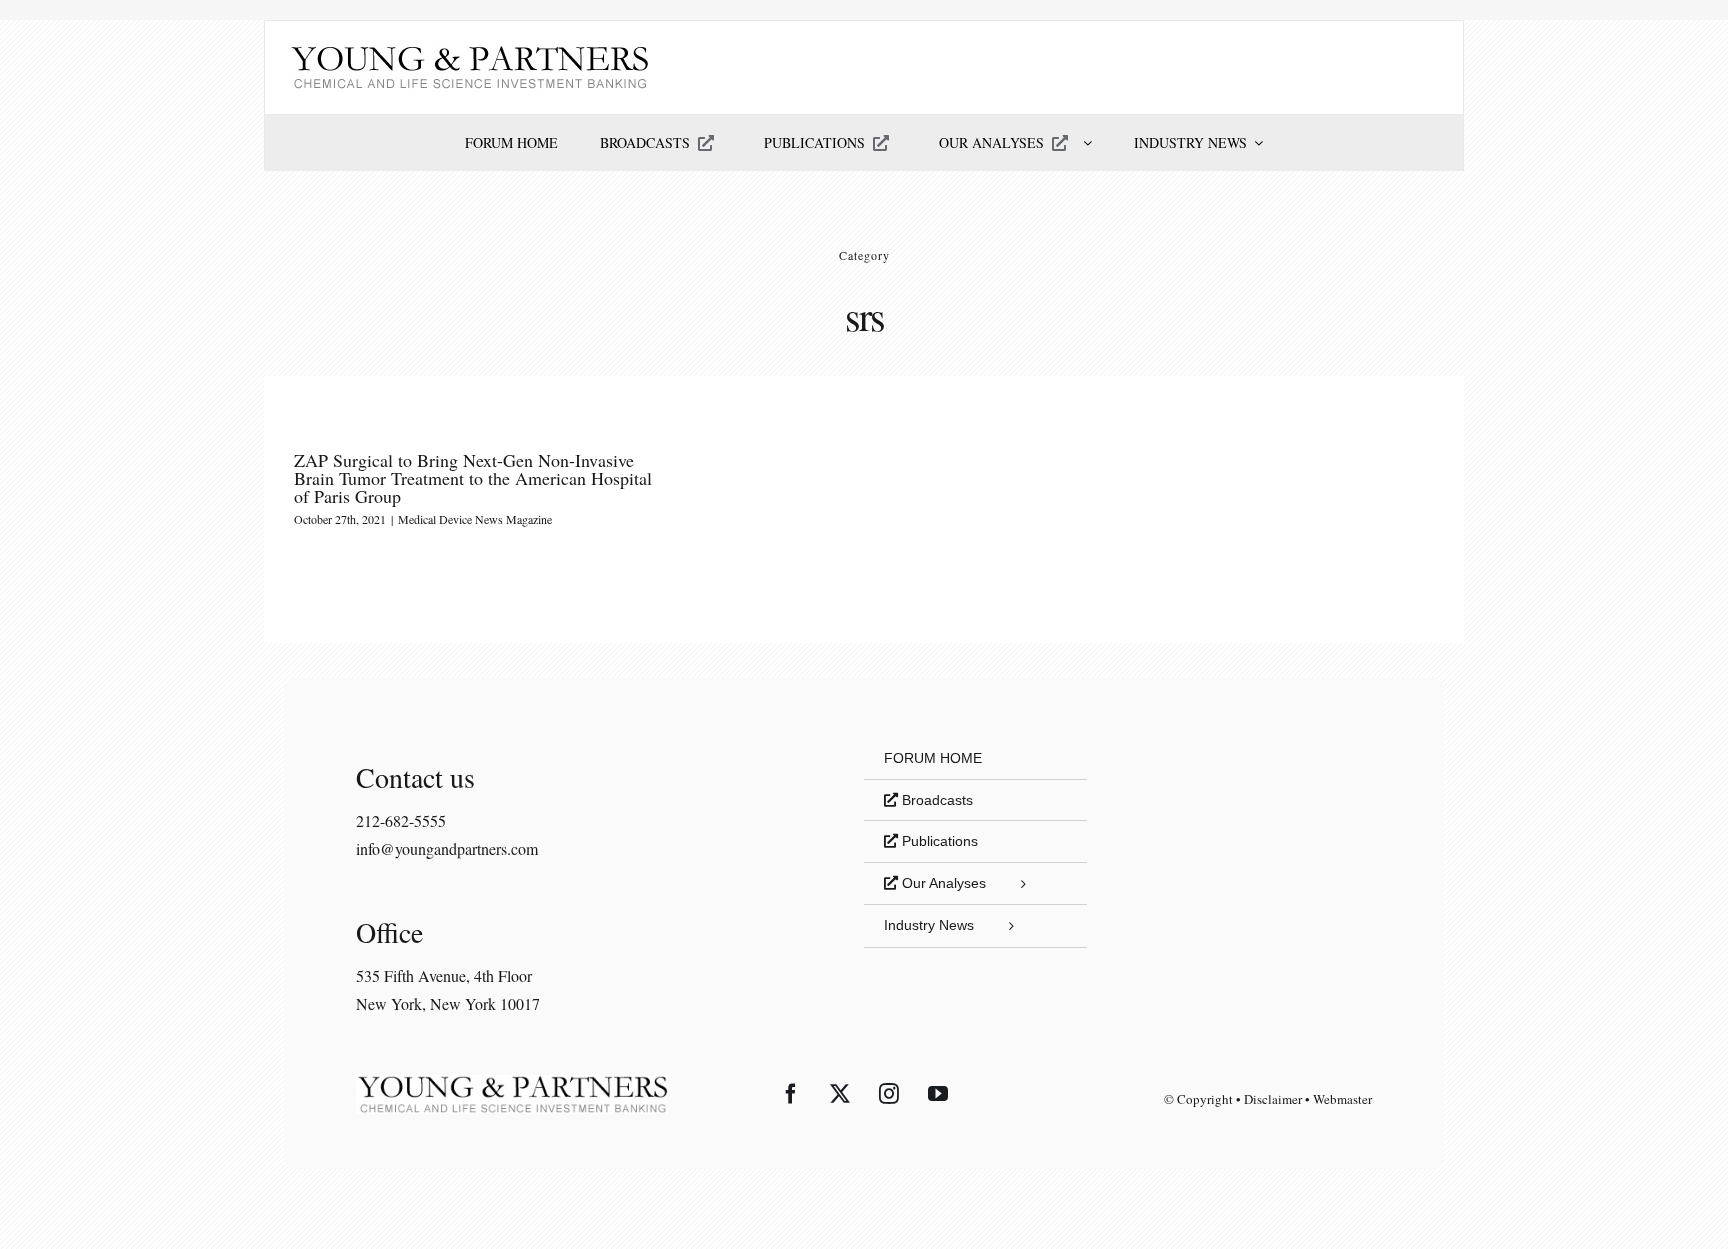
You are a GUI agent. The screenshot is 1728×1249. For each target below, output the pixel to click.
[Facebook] (791, 1094)
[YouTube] (938, 1094)
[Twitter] (840, 1094)
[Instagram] (889, 1094)
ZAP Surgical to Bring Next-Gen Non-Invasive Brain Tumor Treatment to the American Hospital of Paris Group (473, 478)
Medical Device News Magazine (475, 519)
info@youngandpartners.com (447, 848)
